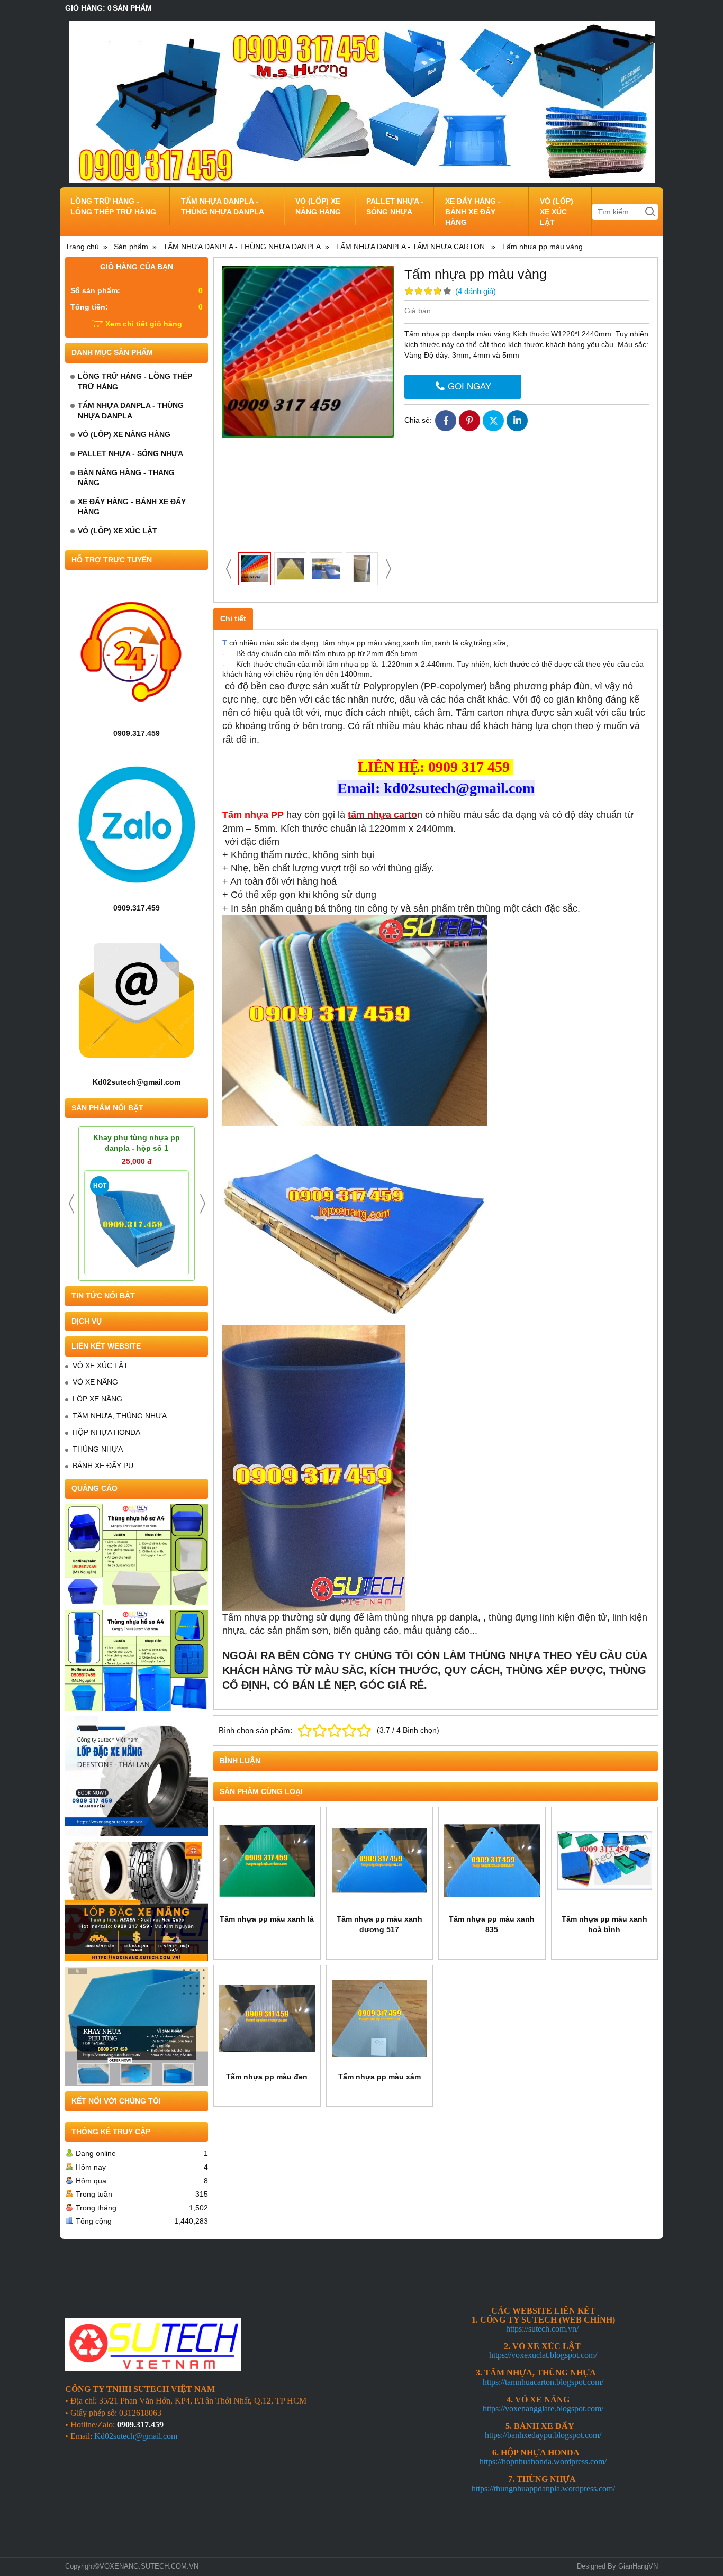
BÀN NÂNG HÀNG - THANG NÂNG (126, 478)
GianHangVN (638, 2566)
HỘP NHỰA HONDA (106, 1432)
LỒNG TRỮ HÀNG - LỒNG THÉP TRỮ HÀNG (113, 206)
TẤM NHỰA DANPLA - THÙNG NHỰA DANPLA (223, 206)
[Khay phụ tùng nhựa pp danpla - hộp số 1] (137, 1223)
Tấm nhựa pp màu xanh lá (267, 1919)
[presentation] (71, 1204)
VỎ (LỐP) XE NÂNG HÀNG (318, 206)
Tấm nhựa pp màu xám (379, 2077)
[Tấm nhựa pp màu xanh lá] (267, 1860)
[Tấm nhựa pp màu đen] (267, 2019)
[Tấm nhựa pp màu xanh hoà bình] (605, 1860)
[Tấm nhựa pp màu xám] (380, 2019)
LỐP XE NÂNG (97, 1399)
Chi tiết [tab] (233, 618)
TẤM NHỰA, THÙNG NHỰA (120, 1416)
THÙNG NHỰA (98, 1449)
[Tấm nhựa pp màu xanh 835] (492, 1860)
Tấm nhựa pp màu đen (267, 2077)
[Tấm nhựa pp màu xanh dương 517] (380, 1860)
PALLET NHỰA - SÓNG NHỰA (395, 206)
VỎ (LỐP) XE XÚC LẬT (557, 212)
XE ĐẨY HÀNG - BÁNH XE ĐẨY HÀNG (473, 212)
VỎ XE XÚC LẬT (100, 1366)
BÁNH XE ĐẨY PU (103, 1466)
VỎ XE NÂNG (95, 1382)
